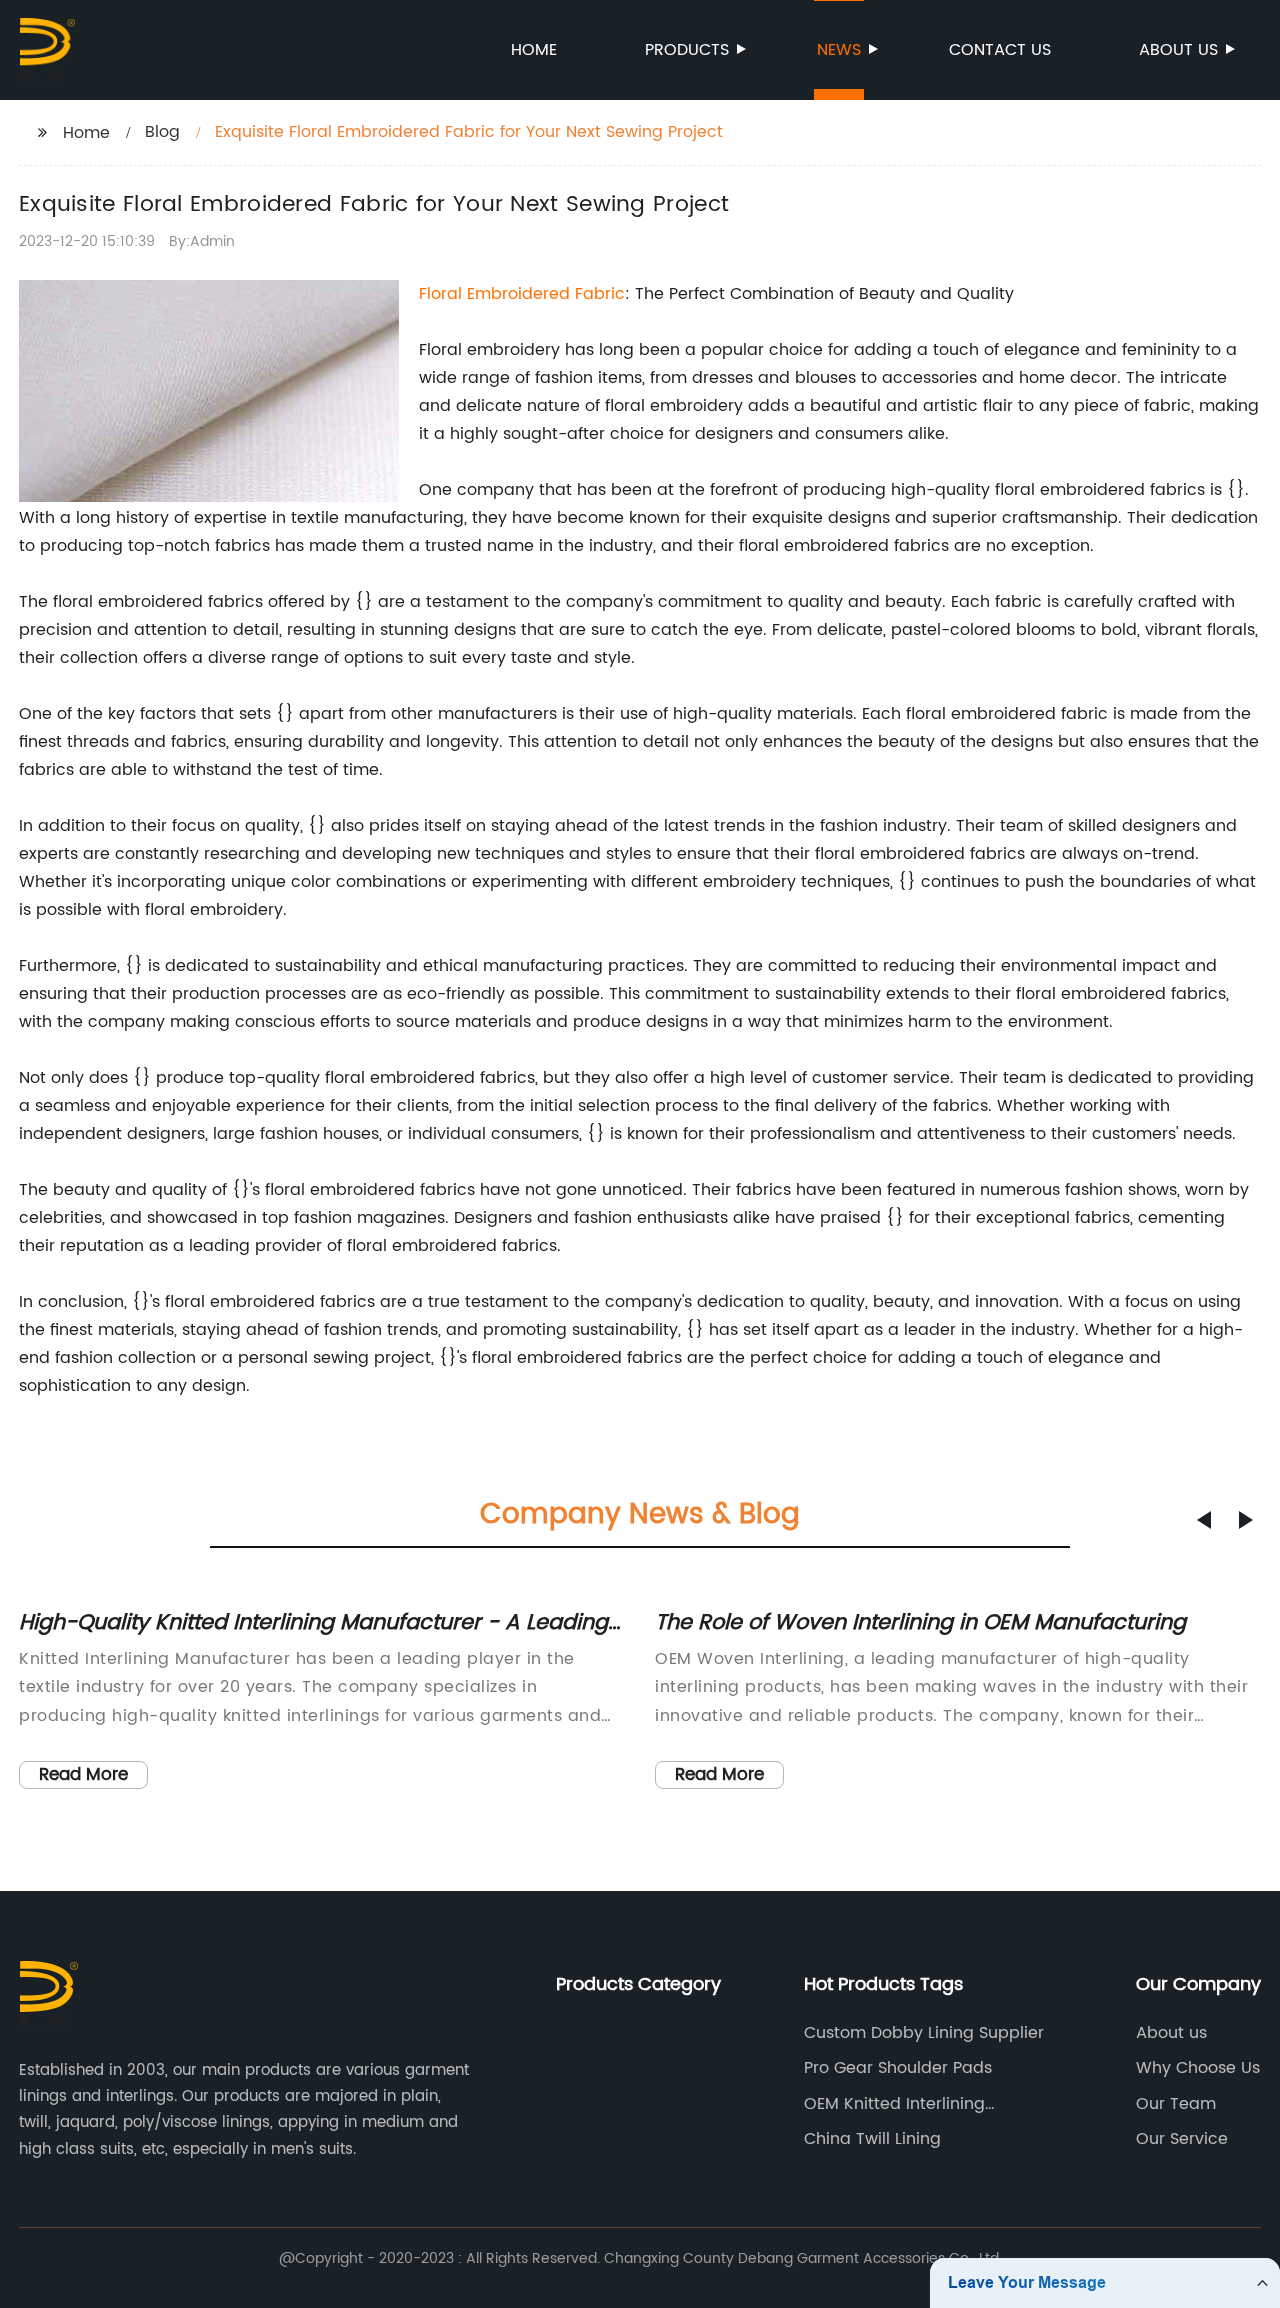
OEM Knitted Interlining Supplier (894, 2104)
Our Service (1182, 2139)
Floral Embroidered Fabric (522, 294)
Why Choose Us (1198, 2068)
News (839, 50)
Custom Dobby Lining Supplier (924, 2033)
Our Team (1176, 2104)
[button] (1204, 1520)
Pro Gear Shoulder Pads (898, 2068)
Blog (162, 132)
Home (534, 50)
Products (687, 50)
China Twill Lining (872, 2139)
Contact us (1000, 50)
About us (1178, 50)
